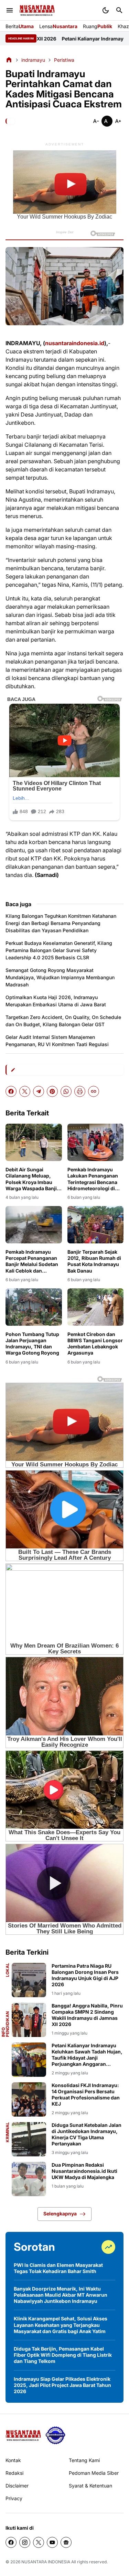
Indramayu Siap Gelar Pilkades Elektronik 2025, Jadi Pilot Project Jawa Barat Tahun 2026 (62, 2385)
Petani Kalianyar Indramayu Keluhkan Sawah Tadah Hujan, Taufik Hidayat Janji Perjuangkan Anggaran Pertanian (87, 2055)
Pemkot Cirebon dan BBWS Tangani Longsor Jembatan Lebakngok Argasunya (95, 1344)
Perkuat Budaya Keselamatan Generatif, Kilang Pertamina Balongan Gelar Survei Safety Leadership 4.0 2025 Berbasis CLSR (59, 950)
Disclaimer (17, 2486)
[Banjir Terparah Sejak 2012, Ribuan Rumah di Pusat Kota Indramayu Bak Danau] (96, 1225)
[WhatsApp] (66, 1091)
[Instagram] (25, 2542)
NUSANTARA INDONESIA (46, 2562)
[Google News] (66, 2542)
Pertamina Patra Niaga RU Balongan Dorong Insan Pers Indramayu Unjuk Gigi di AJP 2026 (85, 1975)
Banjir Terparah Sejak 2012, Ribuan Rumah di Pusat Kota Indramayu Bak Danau (94, 1261)
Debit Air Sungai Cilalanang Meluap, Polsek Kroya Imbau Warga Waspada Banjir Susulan (32, 1179)
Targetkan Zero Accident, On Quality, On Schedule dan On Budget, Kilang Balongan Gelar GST (63, 1021)
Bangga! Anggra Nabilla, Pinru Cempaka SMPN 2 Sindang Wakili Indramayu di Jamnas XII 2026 (87, 2015)
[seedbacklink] (55, 2435)
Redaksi (14, 2473)
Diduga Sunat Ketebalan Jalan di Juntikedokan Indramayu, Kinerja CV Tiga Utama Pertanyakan (87, 2134)
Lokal (8, 1970)
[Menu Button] (10, 10)
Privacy (14, 2498)
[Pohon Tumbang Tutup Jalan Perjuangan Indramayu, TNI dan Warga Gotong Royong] (34, 1307)
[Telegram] (39, 1091)
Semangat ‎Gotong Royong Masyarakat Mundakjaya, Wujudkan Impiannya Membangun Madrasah (60, 977)
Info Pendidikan (6, 2024)
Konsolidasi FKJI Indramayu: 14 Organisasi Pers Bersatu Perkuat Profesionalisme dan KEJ (86, 2095)
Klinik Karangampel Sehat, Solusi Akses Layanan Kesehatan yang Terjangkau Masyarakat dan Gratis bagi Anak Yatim (61, 2325)
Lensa (58, 26)
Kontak (13, 2460)
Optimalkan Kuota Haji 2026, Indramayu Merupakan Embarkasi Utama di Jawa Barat (56, 1001)
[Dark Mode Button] (106, 10)
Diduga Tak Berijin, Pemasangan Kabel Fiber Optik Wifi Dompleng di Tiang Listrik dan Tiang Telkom (63, 2355)
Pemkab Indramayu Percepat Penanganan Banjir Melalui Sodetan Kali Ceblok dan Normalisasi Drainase (32, 1261)
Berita (20, 26)
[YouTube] (52, 2542)
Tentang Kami (84, 2460)
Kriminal (8, 2132)
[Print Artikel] (80, 1091)
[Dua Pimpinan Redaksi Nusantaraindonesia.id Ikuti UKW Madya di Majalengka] (29, 2179)
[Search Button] (119, 10)
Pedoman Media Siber (94, 2473)
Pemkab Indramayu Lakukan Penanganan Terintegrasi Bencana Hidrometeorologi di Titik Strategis (93, 1179)
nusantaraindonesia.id (75, 343)
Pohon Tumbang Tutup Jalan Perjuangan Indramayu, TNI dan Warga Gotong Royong (32, 1344)
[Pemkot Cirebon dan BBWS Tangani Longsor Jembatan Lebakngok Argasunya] (96, 1307)
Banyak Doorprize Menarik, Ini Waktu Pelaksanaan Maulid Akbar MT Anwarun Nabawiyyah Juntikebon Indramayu (61, 2295)
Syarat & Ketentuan (90, 2486)
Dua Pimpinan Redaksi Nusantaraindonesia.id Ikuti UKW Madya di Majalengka (84, 2171)
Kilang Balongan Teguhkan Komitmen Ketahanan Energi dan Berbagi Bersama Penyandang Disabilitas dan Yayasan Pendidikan (61, 923)
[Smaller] (96, 121)
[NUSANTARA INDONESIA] (37, 10)
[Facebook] (11, 1091)
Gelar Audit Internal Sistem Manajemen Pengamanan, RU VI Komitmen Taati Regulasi (57, 1041)
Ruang (98, 26)
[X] (25, 1091)
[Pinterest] (52, 1091)
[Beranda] (9, 60)
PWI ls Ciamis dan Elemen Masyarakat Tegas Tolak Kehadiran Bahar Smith (58, 2268)
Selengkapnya (60, 2214)
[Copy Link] (94, 1091)
